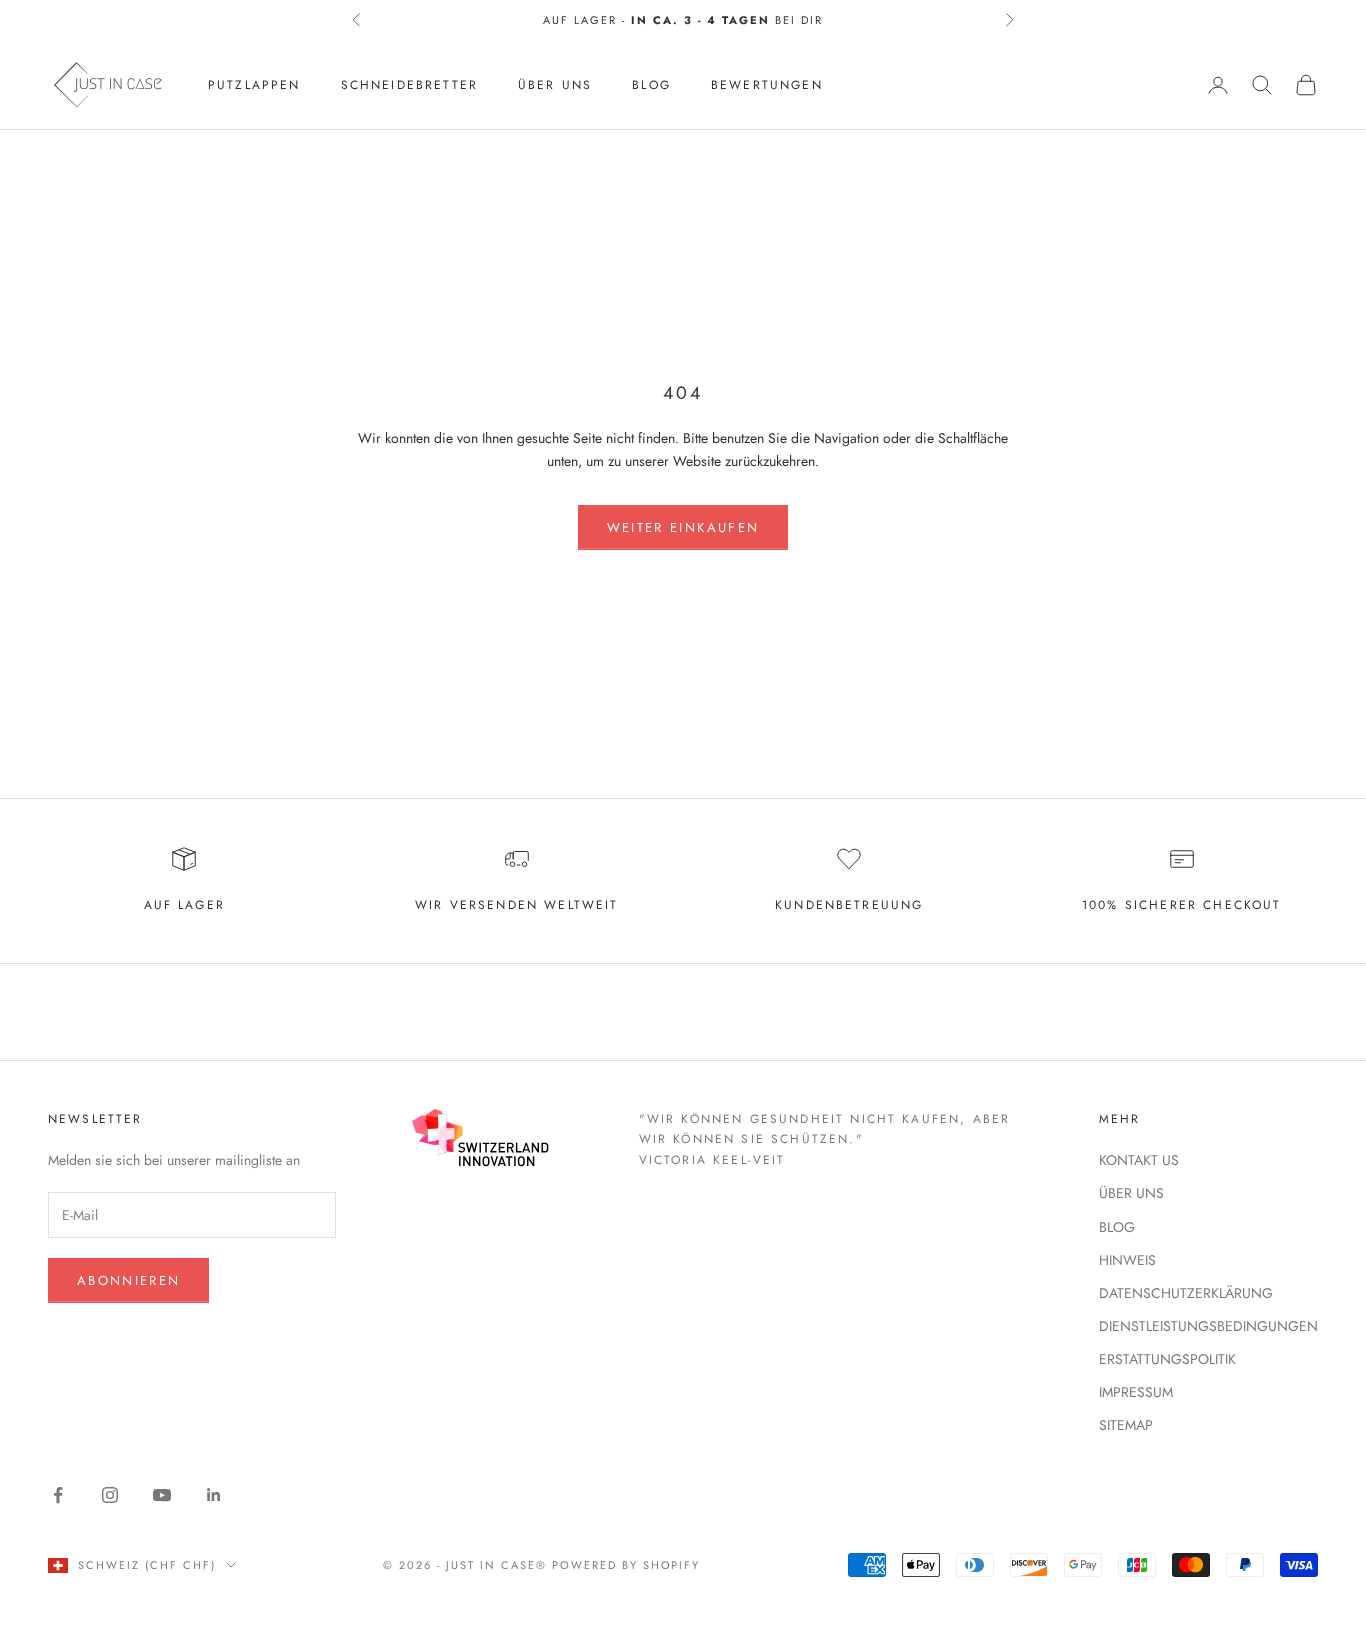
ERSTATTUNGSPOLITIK (1167, 1359)
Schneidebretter (409, 85)
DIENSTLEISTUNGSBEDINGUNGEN (1208, 1326)
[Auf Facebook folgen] (58, 1495)
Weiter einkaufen (683, 527)
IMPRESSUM (1136, 1392)
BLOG (1117, 1227)
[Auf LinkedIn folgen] (214, 1495)
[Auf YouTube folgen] (162, 1495)
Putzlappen (254, 85)
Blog (651, 85)
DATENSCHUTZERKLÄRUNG (1186, 1293)
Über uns (555, 85)
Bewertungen (767, 85)
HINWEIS (1127, 1260)
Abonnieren (128, 1280)
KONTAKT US (1139, 1160)
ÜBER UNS (1131, 1193)
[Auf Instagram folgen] (110, 1495)
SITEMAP (1126, 1425)
